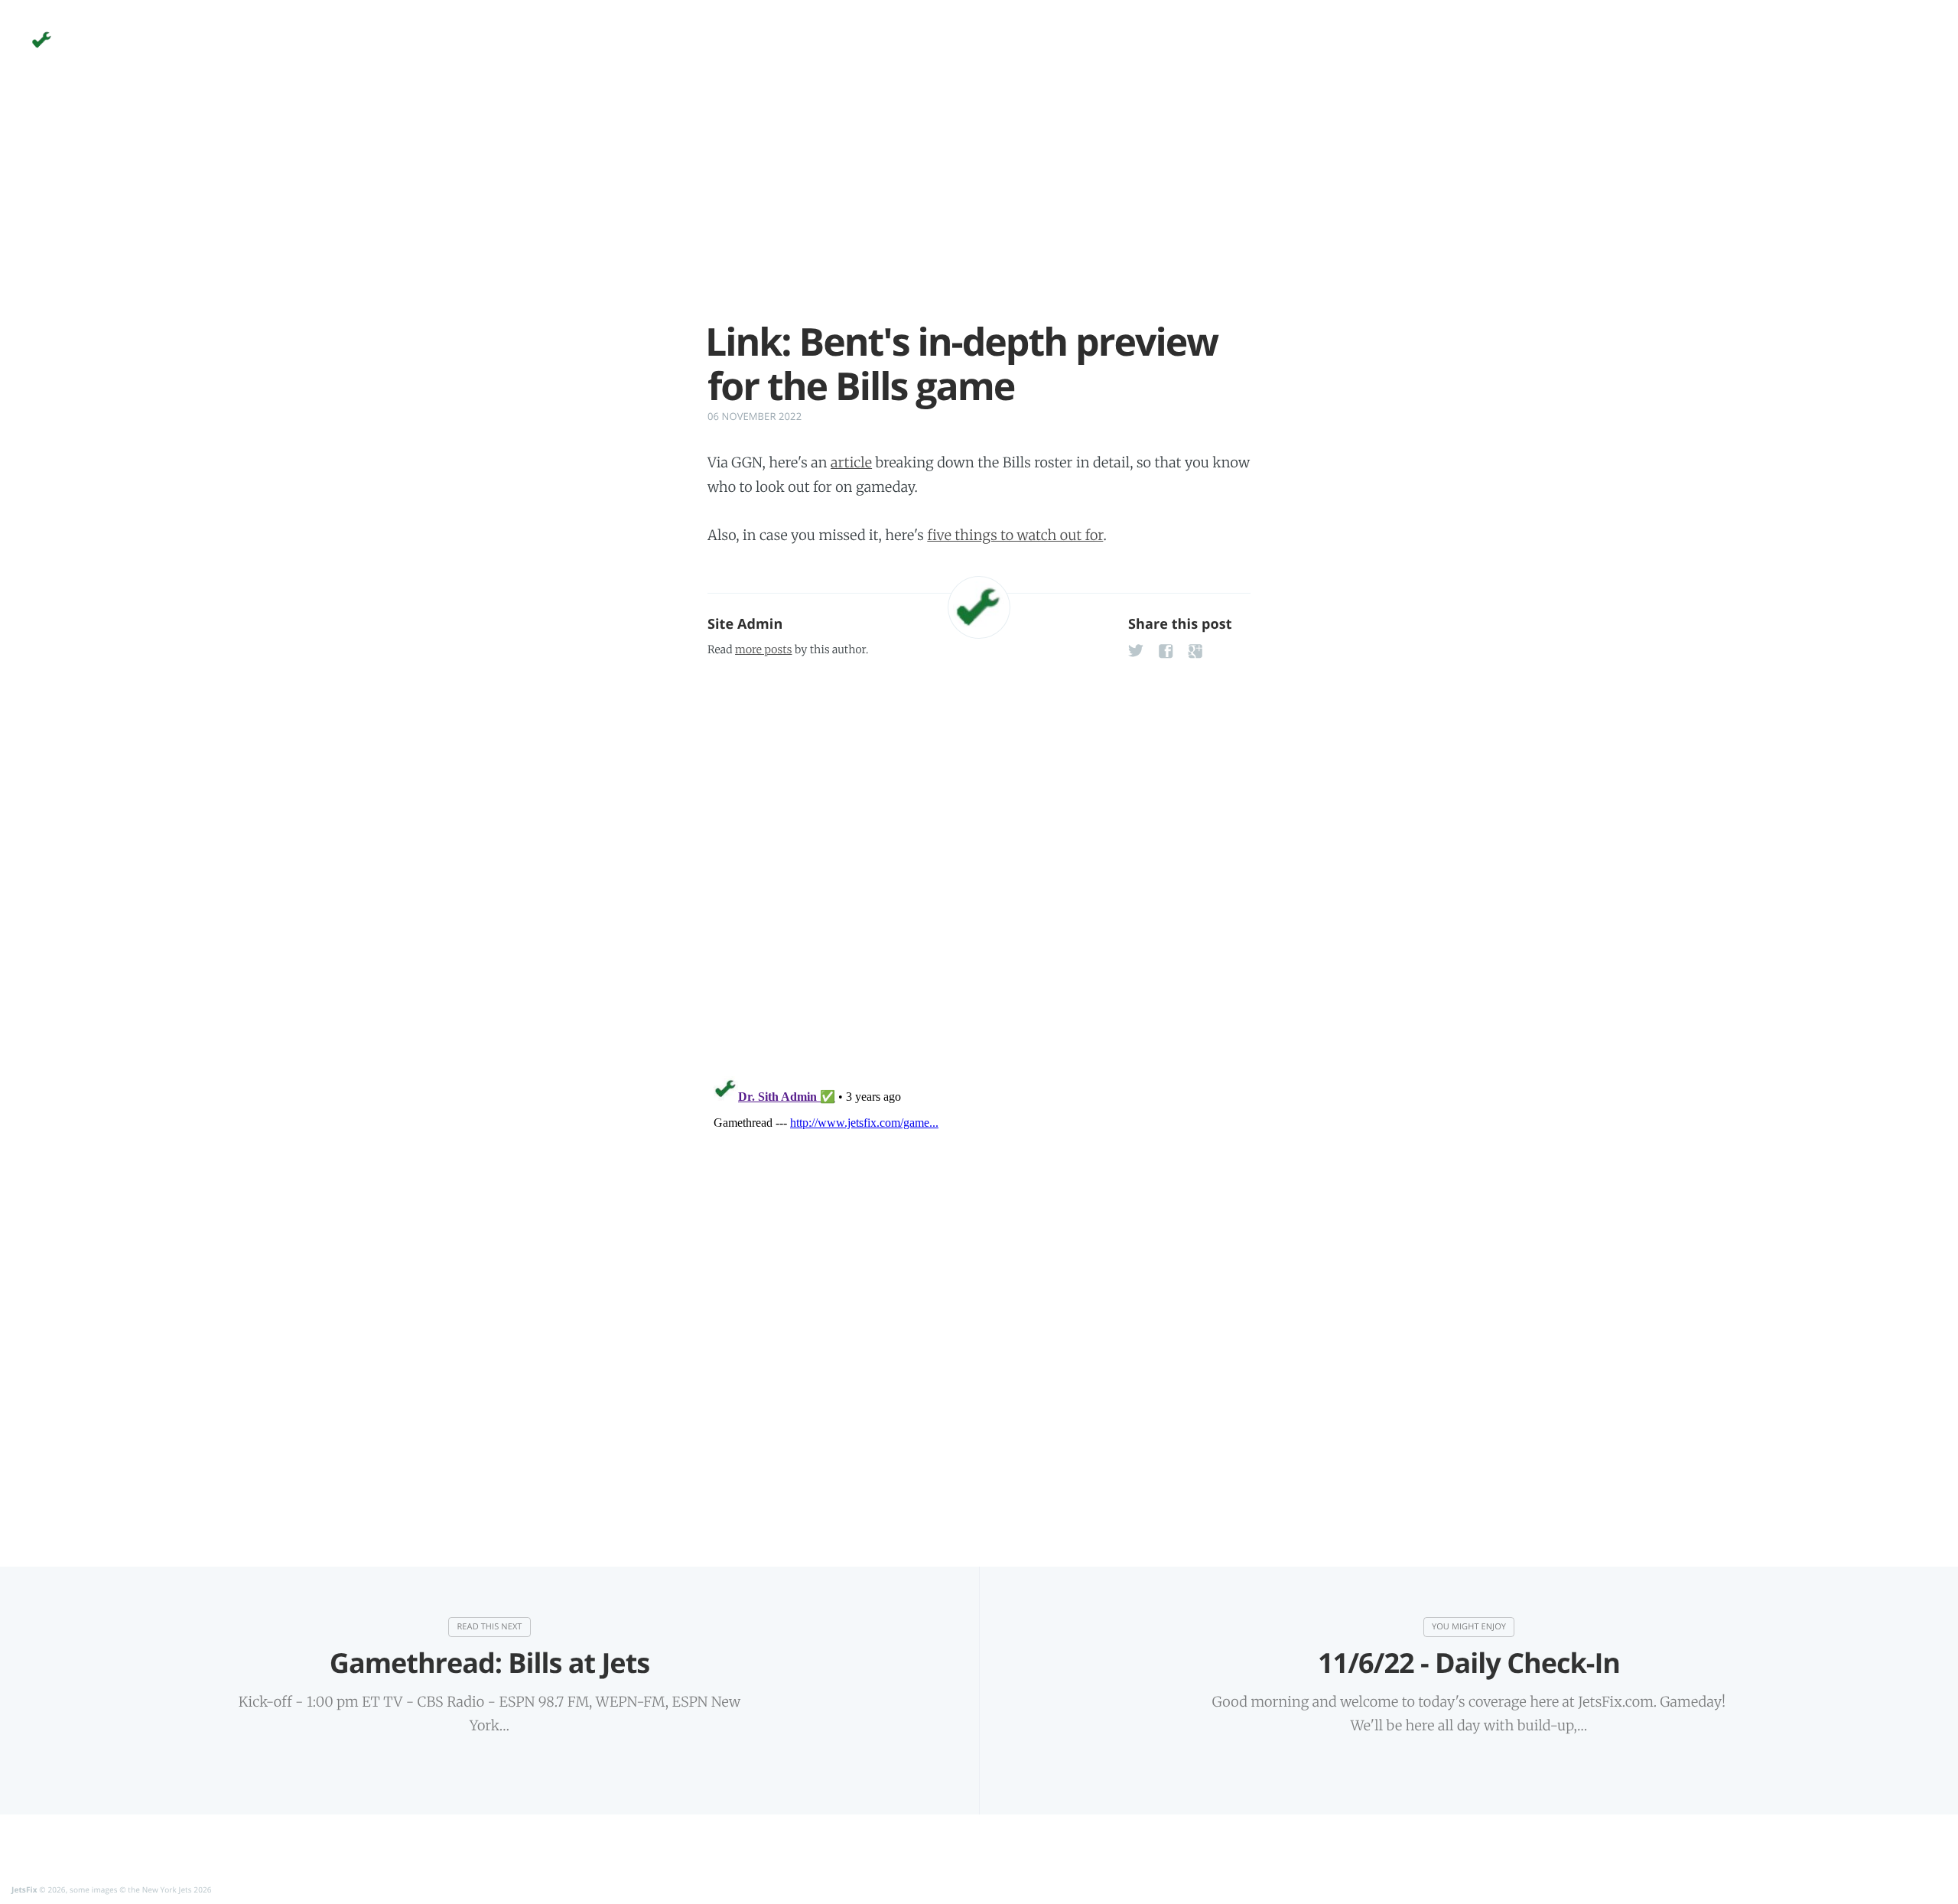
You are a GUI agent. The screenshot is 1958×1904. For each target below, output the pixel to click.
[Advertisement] (979, 213)
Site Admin (745, 624)
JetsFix (24, 1889)
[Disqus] (979, 862)
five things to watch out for (1015, 535)
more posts (763, 649)
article (851, 462)
